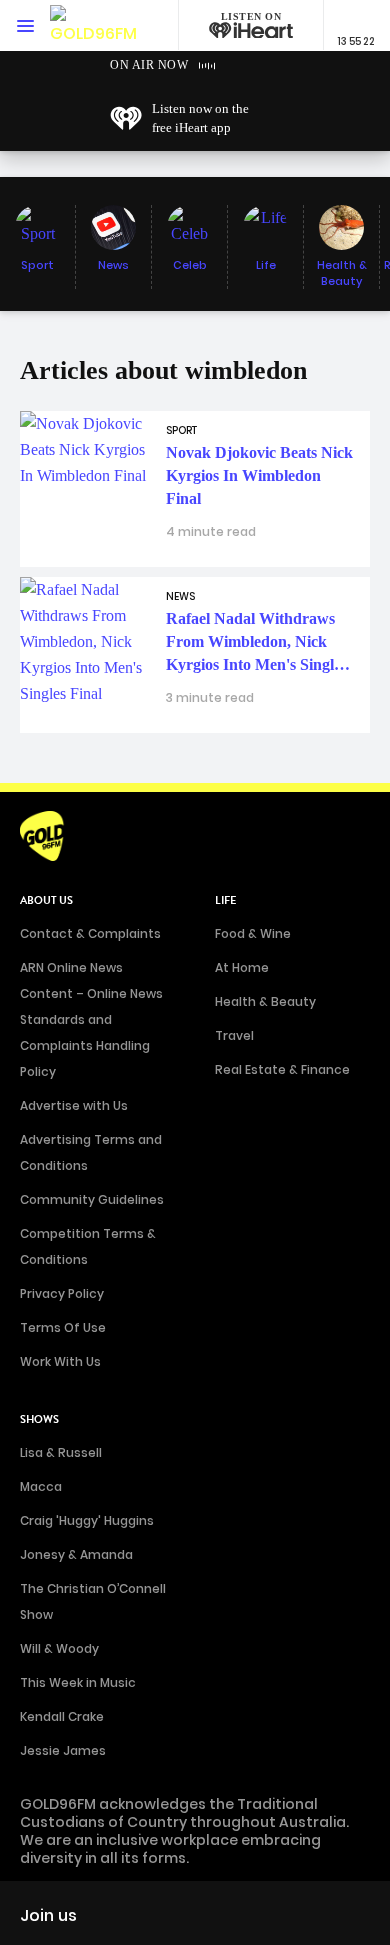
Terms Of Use (63, 1327)
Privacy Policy (62, 1293)
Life (225, 900)
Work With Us (60, 1361)
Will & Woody (59, 1648)
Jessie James (63, 1750)
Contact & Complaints (90, 933)
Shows (39, 1419)
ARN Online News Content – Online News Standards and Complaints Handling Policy (91, 1019)
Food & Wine (253, 933)
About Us (46, 900)
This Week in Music (78, 1682)
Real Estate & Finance (282, 1069)
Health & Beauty (265, 1001)
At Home (242, 967)
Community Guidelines (92, 1199)
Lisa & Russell (61, 1452)
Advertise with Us (74, 1105)
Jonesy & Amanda (76, 1554)
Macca (41, 1486)
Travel (234, 1035)
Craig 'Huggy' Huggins (87, 1520)
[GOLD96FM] (93, 25)
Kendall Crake (62, 1716)
